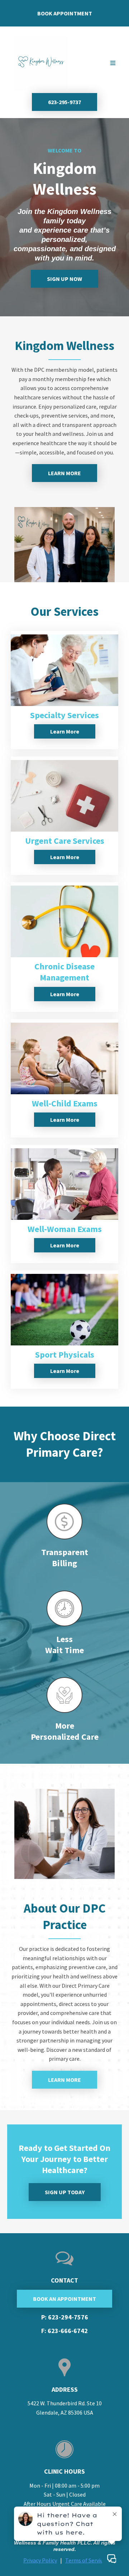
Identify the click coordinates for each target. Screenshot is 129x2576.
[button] (112, 63)
